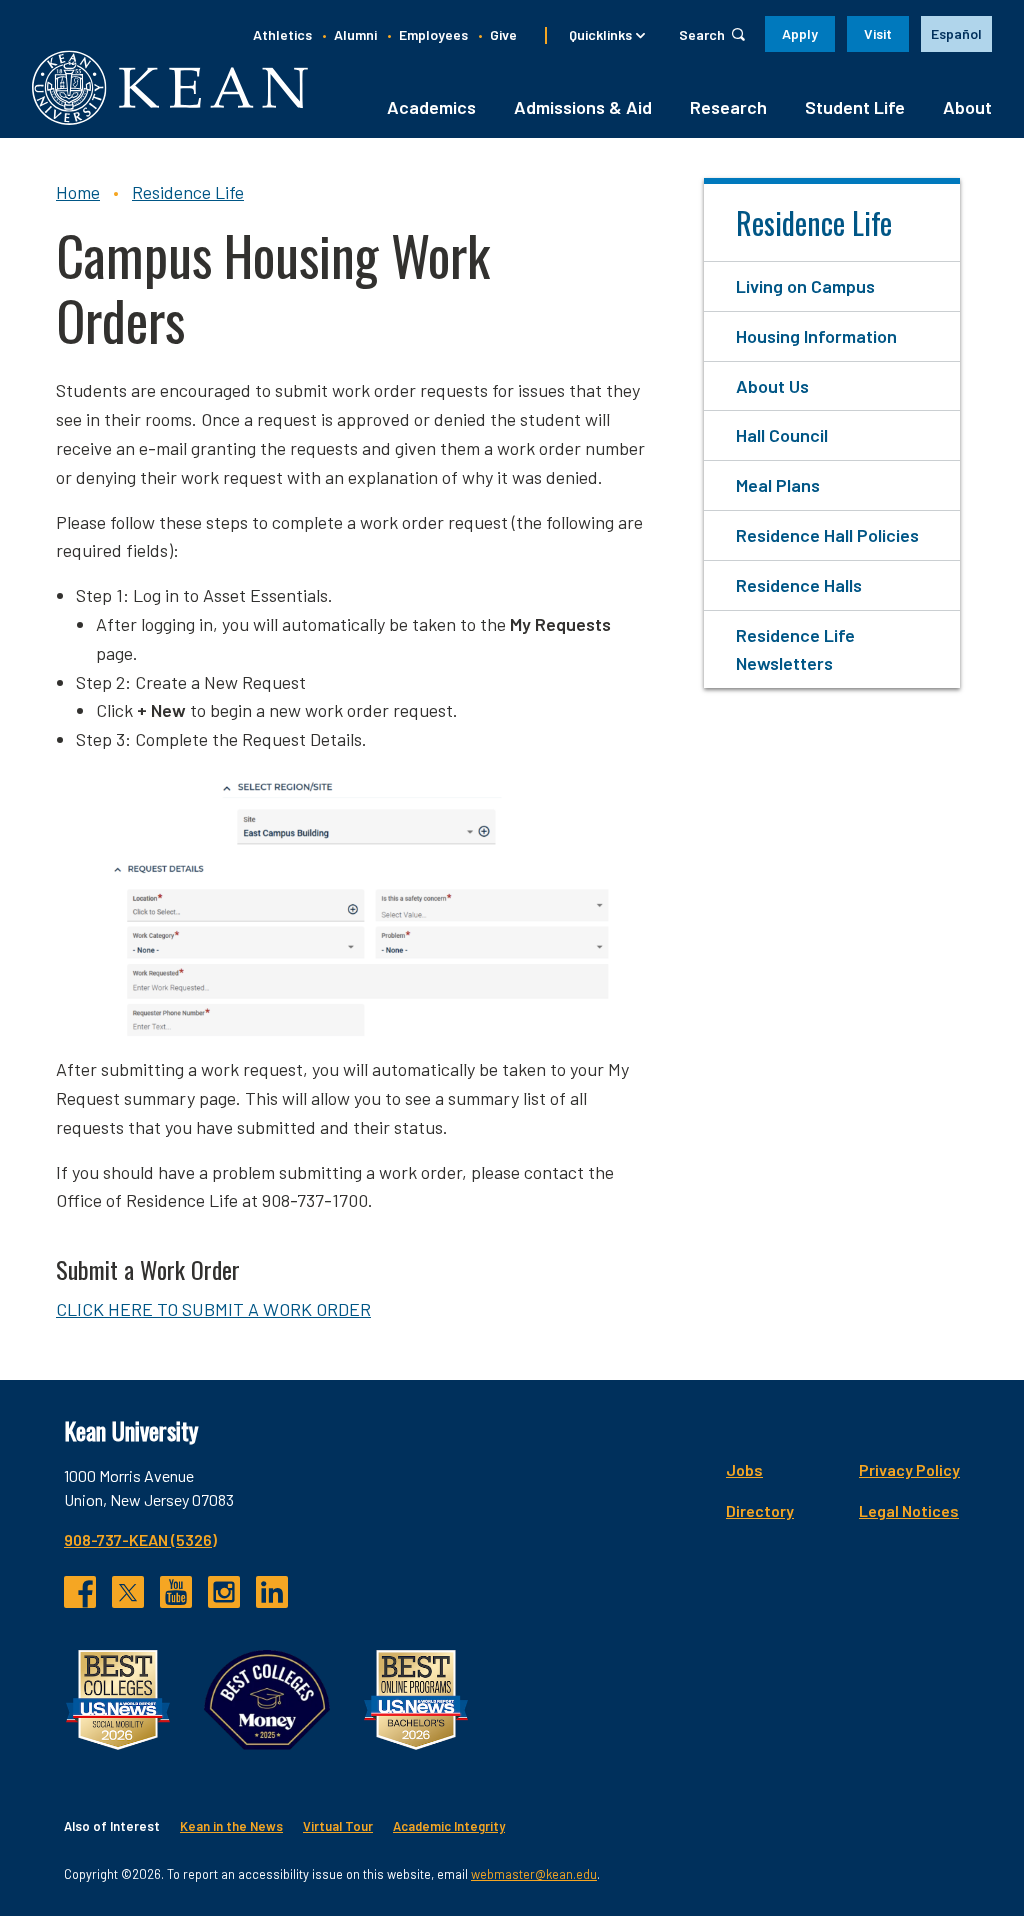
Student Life (855, 107)
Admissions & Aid (583, 107)
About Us (772, 386)
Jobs (744, 1469)
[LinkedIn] (272, 1592)
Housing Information (816, 336)
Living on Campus (805, 286)
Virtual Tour (338, 1826)
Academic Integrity (449, 1826)
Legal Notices (909, 1510)
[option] (956, 34)
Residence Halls (799, 585)
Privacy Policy (909, 1469)
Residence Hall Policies (827, 535)
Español (956, 33)
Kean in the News (231, 1826)
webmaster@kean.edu (534, 1874)
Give (503, 34)
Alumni (355, 34)
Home (78, 192)
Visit (878, 33)
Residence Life (188, 192)
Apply (800, 33)
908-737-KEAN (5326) (140, 1539)
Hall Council (782, 435)
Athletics (282, 34)
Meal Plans (778, 485)
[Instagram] (224, 1592)
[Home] (170, 87)
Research (728, 107)
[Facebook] (80, 1592)
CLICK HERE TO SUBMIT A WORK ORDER (213, 1309)
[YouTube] (176, 1592)
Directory (760, 1510)
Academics (431, 107)
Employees (433, 34)
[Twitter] (128, 1592)
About (967, 107)
